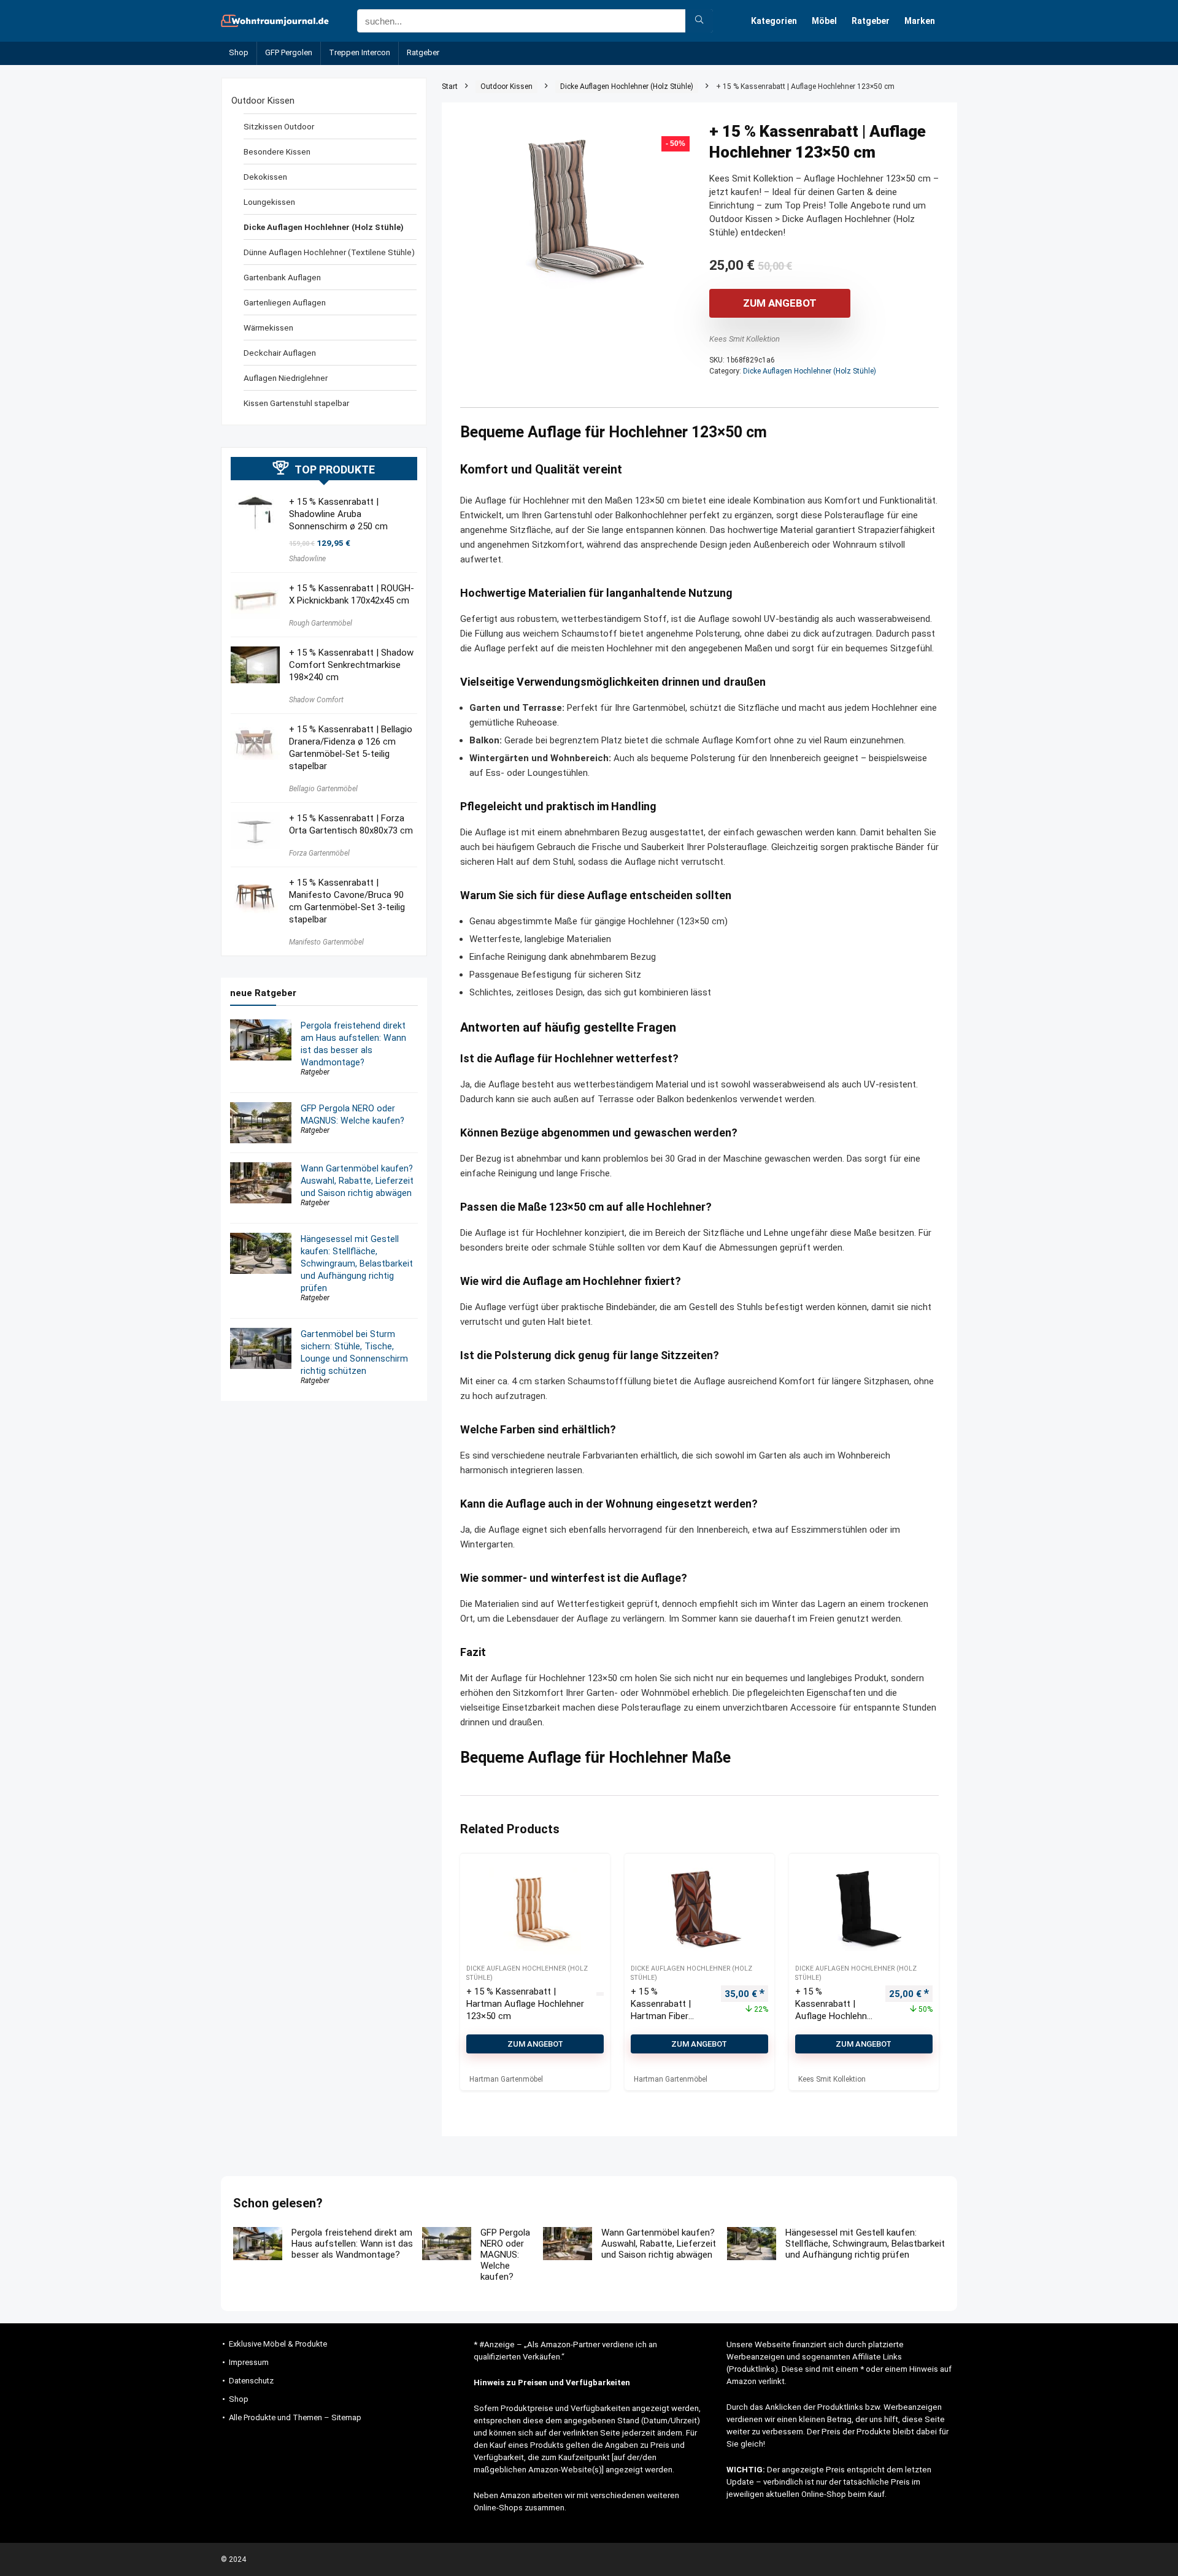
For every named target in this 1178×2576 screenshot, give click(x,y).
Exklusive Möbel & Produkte (278, 2344)
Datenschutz (251, 2381)
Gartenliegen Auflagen (285, 302)
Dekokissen (265, 177)
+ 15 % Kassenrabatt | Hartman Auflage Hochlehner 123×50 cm (525, 2004)
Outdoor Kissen (506, 86)
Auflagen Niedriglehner (286, 378)
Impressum (249, 2362)
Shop (239, 52)
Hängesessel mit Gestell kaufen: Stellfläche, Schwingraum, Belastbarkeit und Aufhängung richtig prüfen (357, 1263)
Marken (920, 21)
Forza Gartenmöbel (319, 853)
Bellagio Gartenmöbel (323, 789)
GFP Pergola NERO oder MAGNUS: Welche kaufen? (505, 2255)
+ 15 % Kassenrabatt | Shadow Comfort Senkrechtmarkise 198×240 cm (351, 665)
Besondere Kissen (277, 151)
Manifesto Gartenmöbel (326, 942)
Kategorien (774, 21)
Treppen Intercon (360, 52)
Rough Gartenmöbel (321, 623)
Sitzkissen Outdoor (279, 126)
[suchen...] (699, 21)
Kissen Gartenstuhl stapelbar (296, 403)
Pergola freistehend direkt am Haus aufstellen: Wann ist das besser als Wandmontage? (352, 2244)
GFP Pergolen (289, 52)
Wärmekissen (268, 328)
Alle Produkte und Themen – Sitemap (295, 2417)
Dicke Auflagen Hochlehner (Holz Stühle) (627, 86)
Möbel (824, 21)
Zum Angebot (780, 303)
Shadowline (307, 559)
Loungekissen (269, 202)
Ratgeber (871, 21)
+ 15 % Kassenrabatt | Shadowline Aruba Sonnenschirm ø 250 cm (338, 514)
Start (450, 86)
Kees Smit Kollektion (745, 339)
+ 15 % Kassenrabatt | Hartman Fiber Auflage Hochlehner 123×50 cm (671, 2016)
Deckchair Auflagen (280, 353)
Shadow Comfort (316, 700)
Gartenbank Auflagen (282, 277)
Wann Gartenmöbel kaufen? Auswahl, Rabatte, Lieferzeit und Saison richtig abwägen (357, 1181)
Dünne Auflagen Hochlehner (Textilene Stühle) (329, 252)
